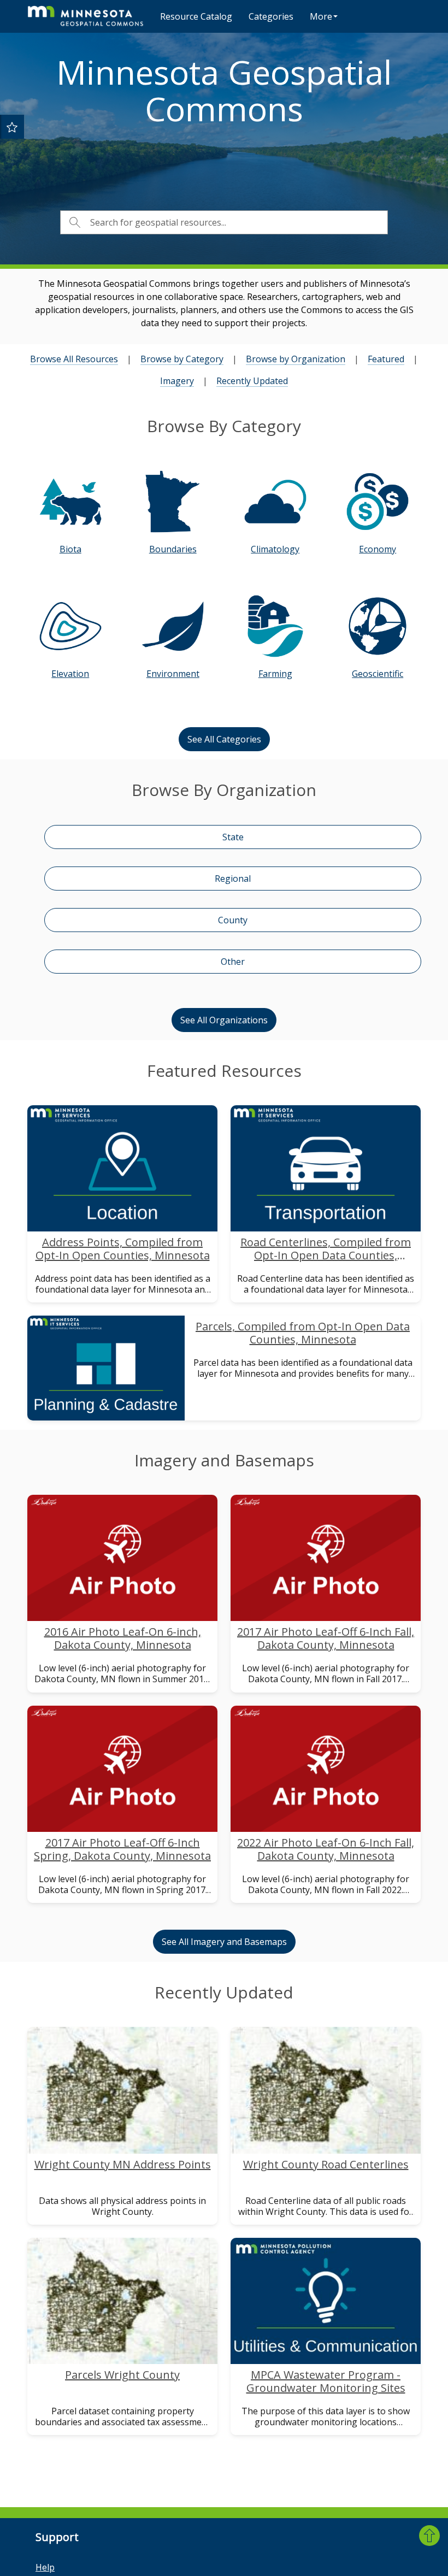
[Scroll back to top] (429, 2536)
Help (45, 2567)
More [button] (321, 16)
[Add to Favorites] (12, 127)
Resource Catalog (196, 16)
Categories (271, 16)
